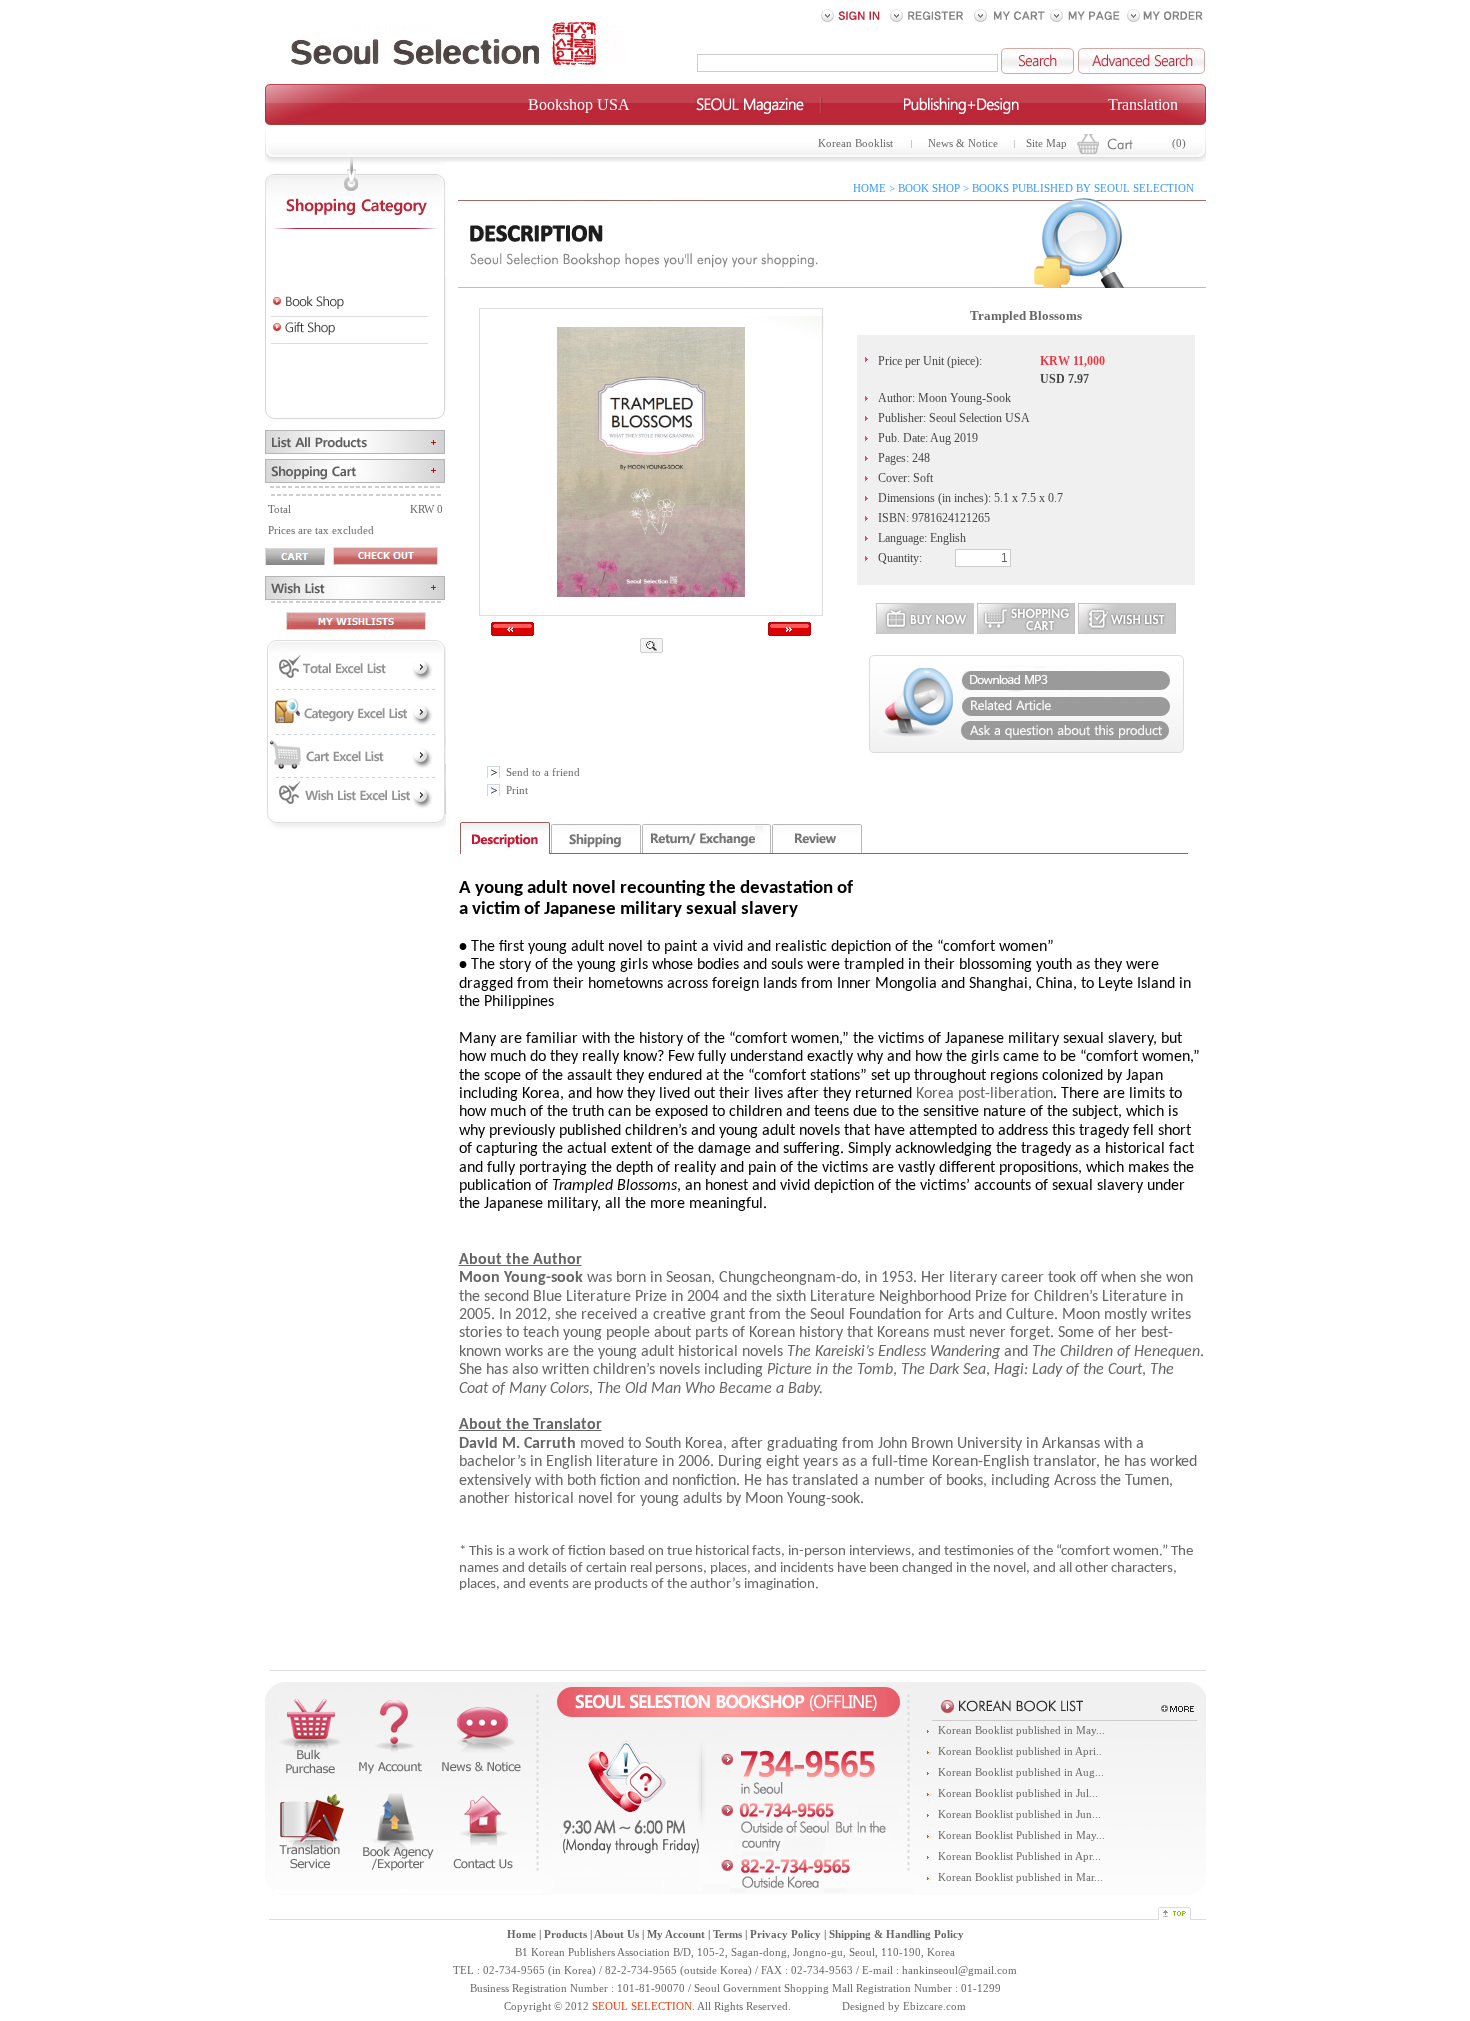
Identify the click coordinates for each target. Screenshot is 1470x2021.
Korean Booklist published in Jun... (1019, 1814)
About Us (616, 1934)
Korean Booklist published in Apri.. (1020, 1751)
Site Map (1046, 143)
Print (517, 790)
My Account (676, 1934)
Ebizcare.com (934, 2006)
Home (521, 1934)
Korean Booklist (855, 143)
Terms (727, 1934)
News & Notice (963, 143)
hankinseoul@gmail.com (959, 1970)
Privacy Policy (785, 1934)
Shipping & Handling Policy (896, 1934)
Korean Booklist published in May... (1021, 1730)
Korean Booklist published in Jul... (1018, 1793)
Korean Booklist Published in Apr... (1019, 1856)
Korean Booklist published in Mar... (1020, 1877)
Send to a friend (543, 772)
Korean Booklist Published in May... (1021, 1835)
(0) (1179, 143)
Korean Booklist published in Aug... (1021, 1772)
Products (565, 1934)
